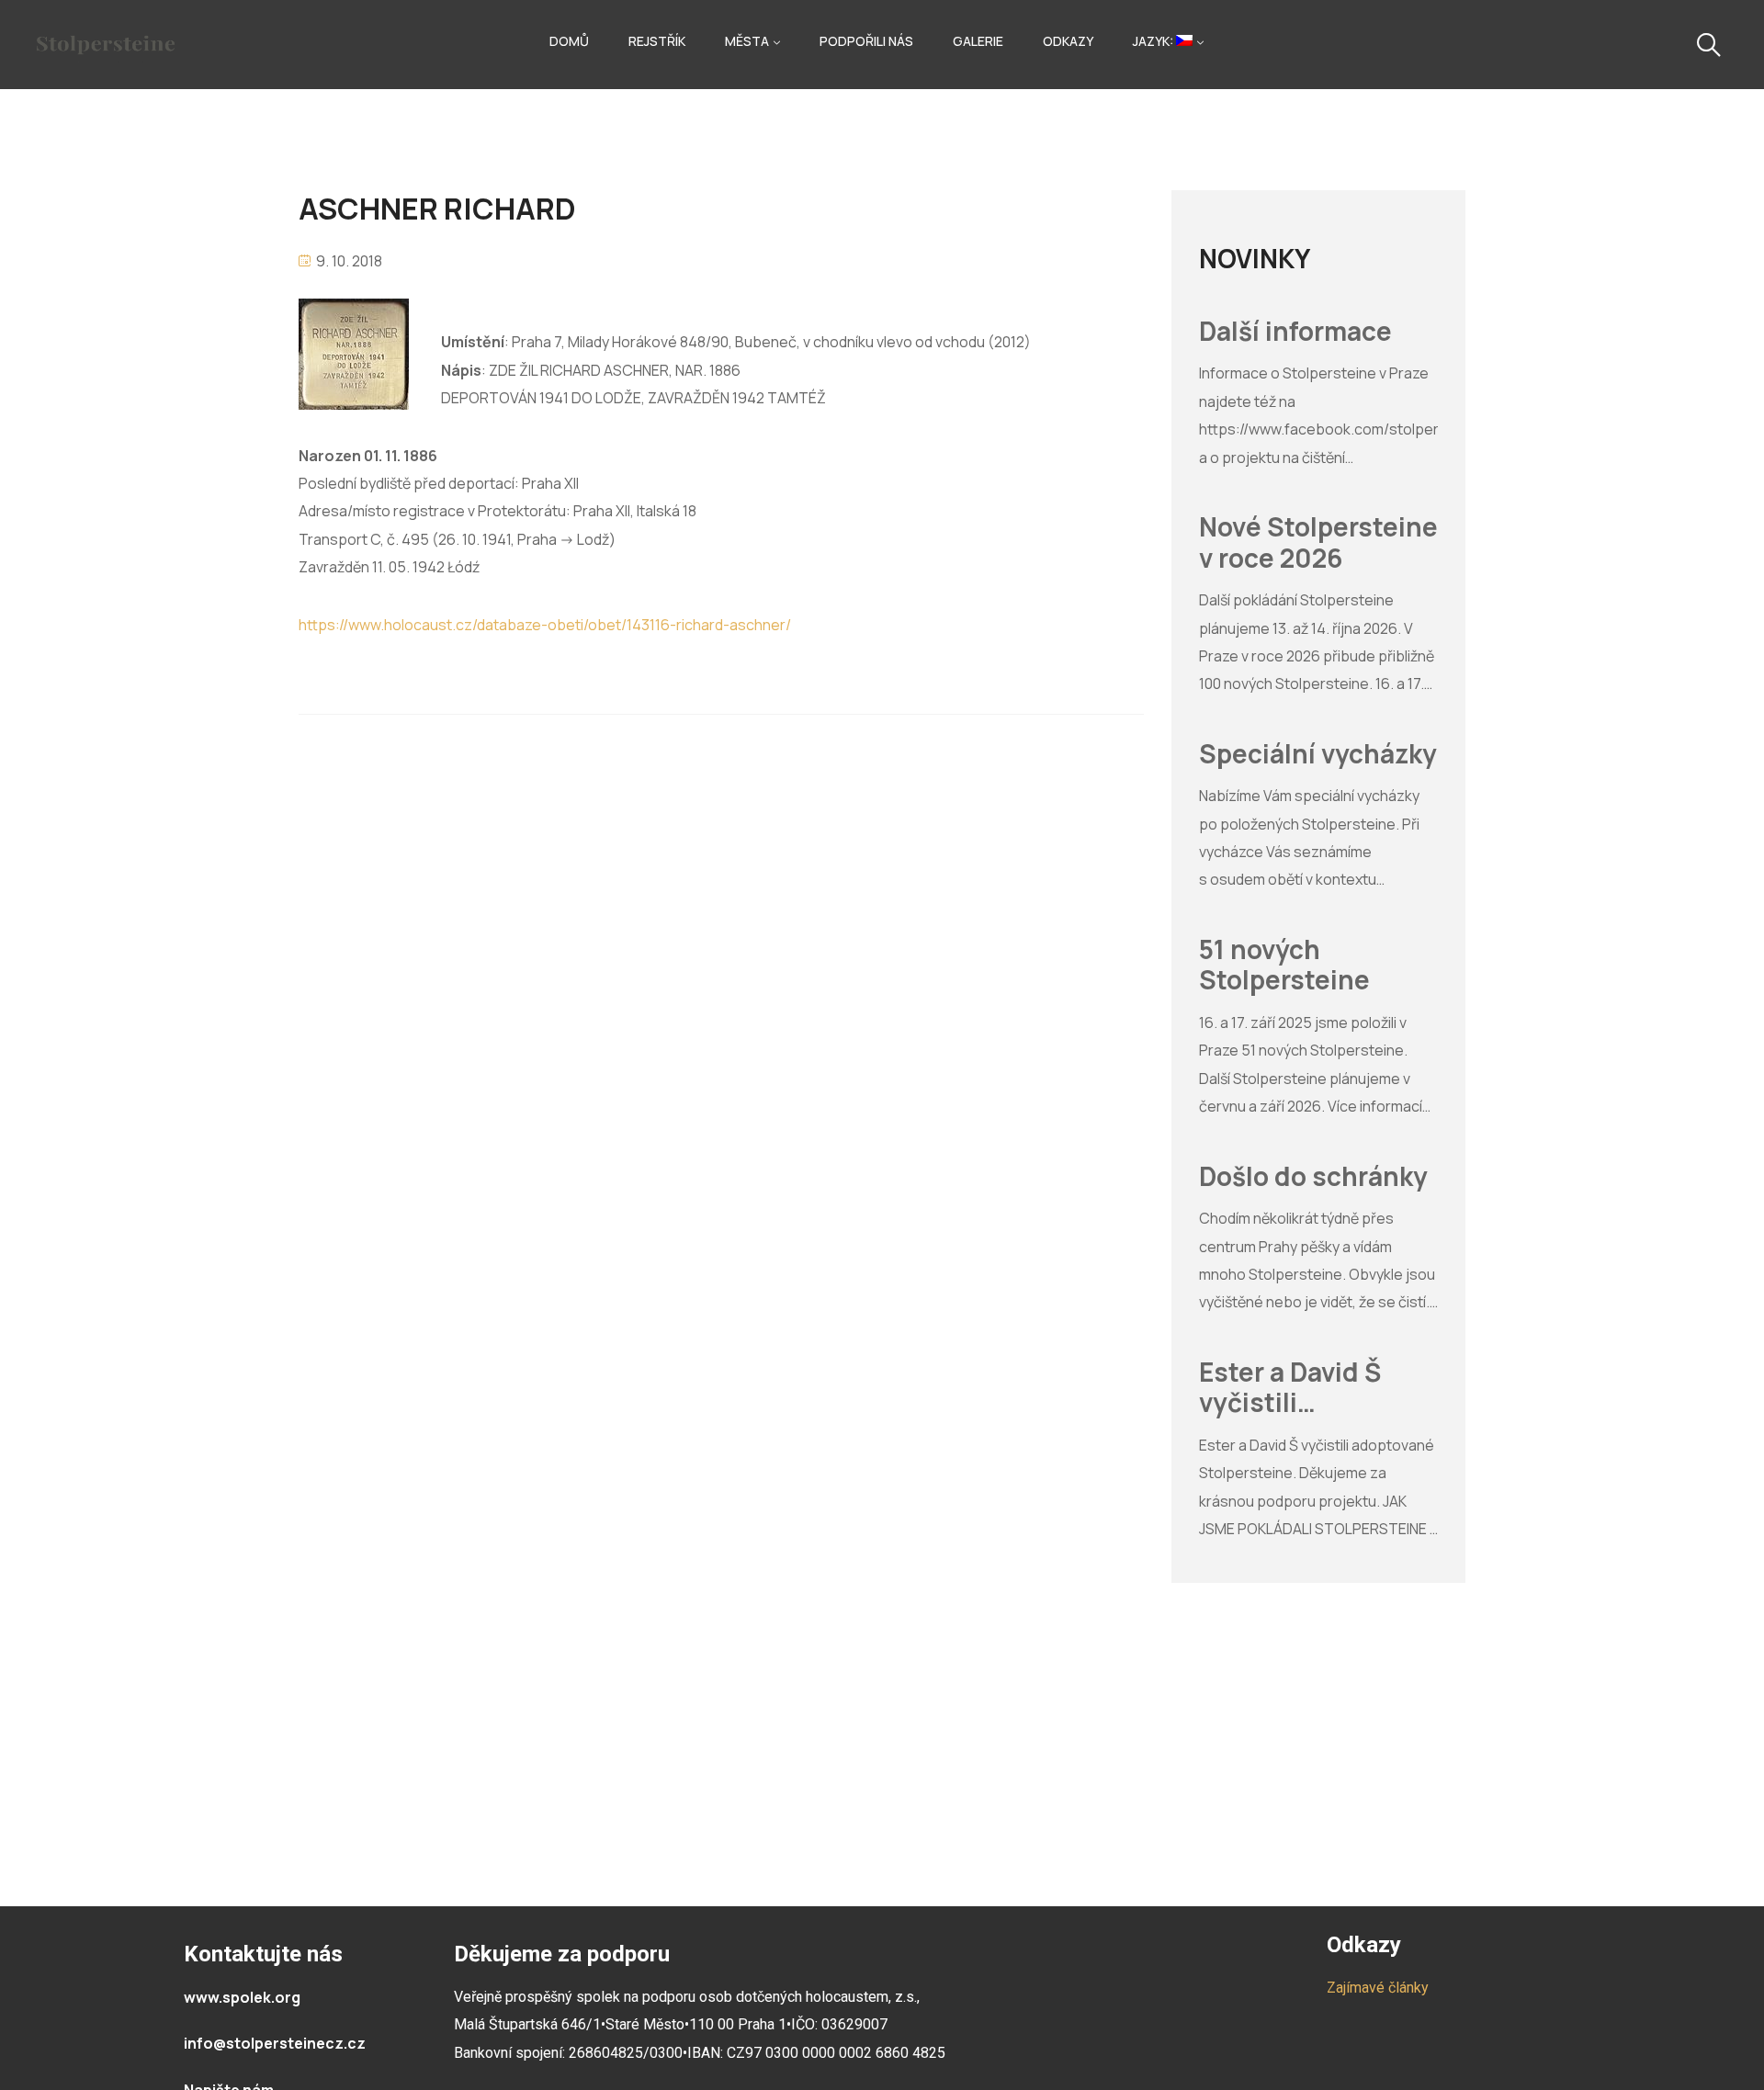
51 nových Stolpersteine (1284, 965)
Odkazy (1068, 41)
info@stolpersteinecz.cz (275, 2043)
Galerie (978, 41)
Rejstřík (657, 41)
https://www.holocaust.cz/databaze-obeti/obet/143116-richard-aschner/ (545, 625)
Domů (569, 41)
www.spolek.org (242, 1997)
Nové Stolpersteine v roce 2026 (1318, 542)
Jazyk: (1154, 41)
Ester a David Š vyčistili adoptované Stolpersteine (1290, 1388)
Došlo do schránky (1313, 1177)
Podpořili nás (866, 41)
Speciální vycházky (1318, 754)
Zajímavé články (1378, 1988)
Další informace (1295, 332)
